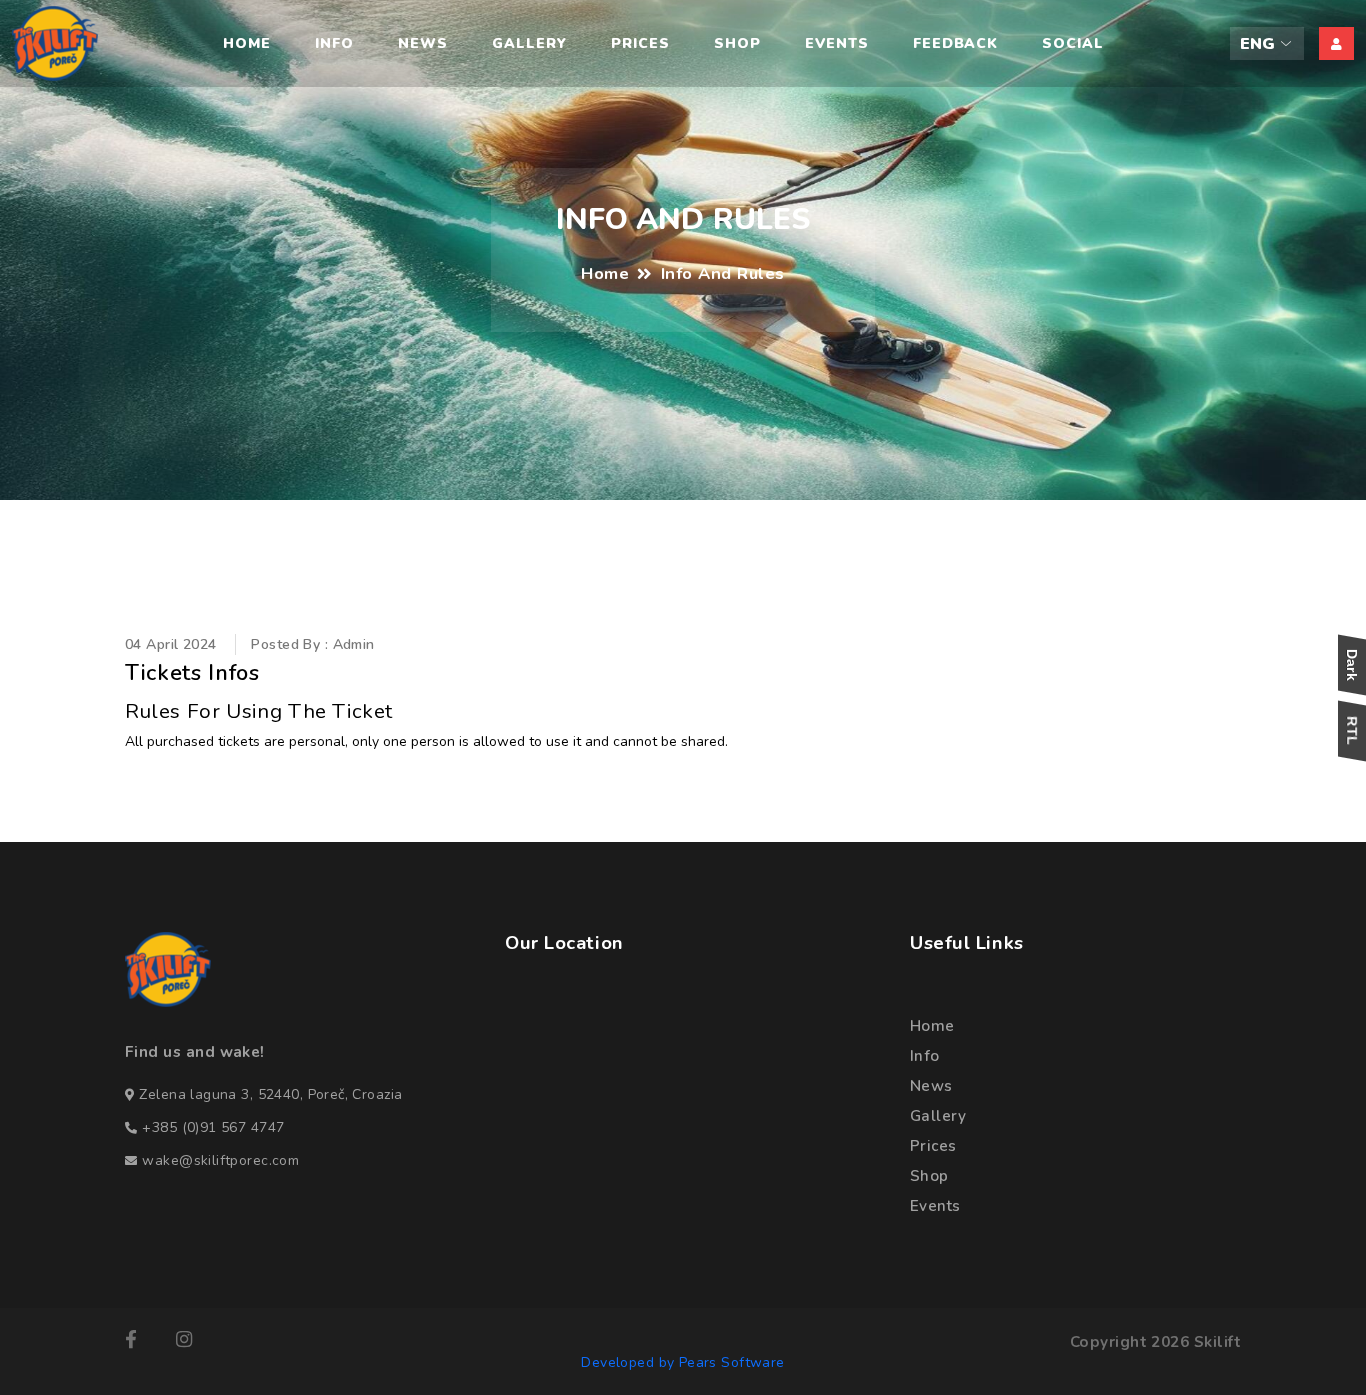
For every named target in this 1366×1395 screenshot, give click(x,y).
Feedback (956, 43)
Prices (640, 43)
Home (247, 43)
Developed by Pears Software (682, 1362)
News (423, 43)
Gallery (529, 43)
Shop (737, 43)
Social (1073, 43)
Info (334, 43)
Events (837, 43)
